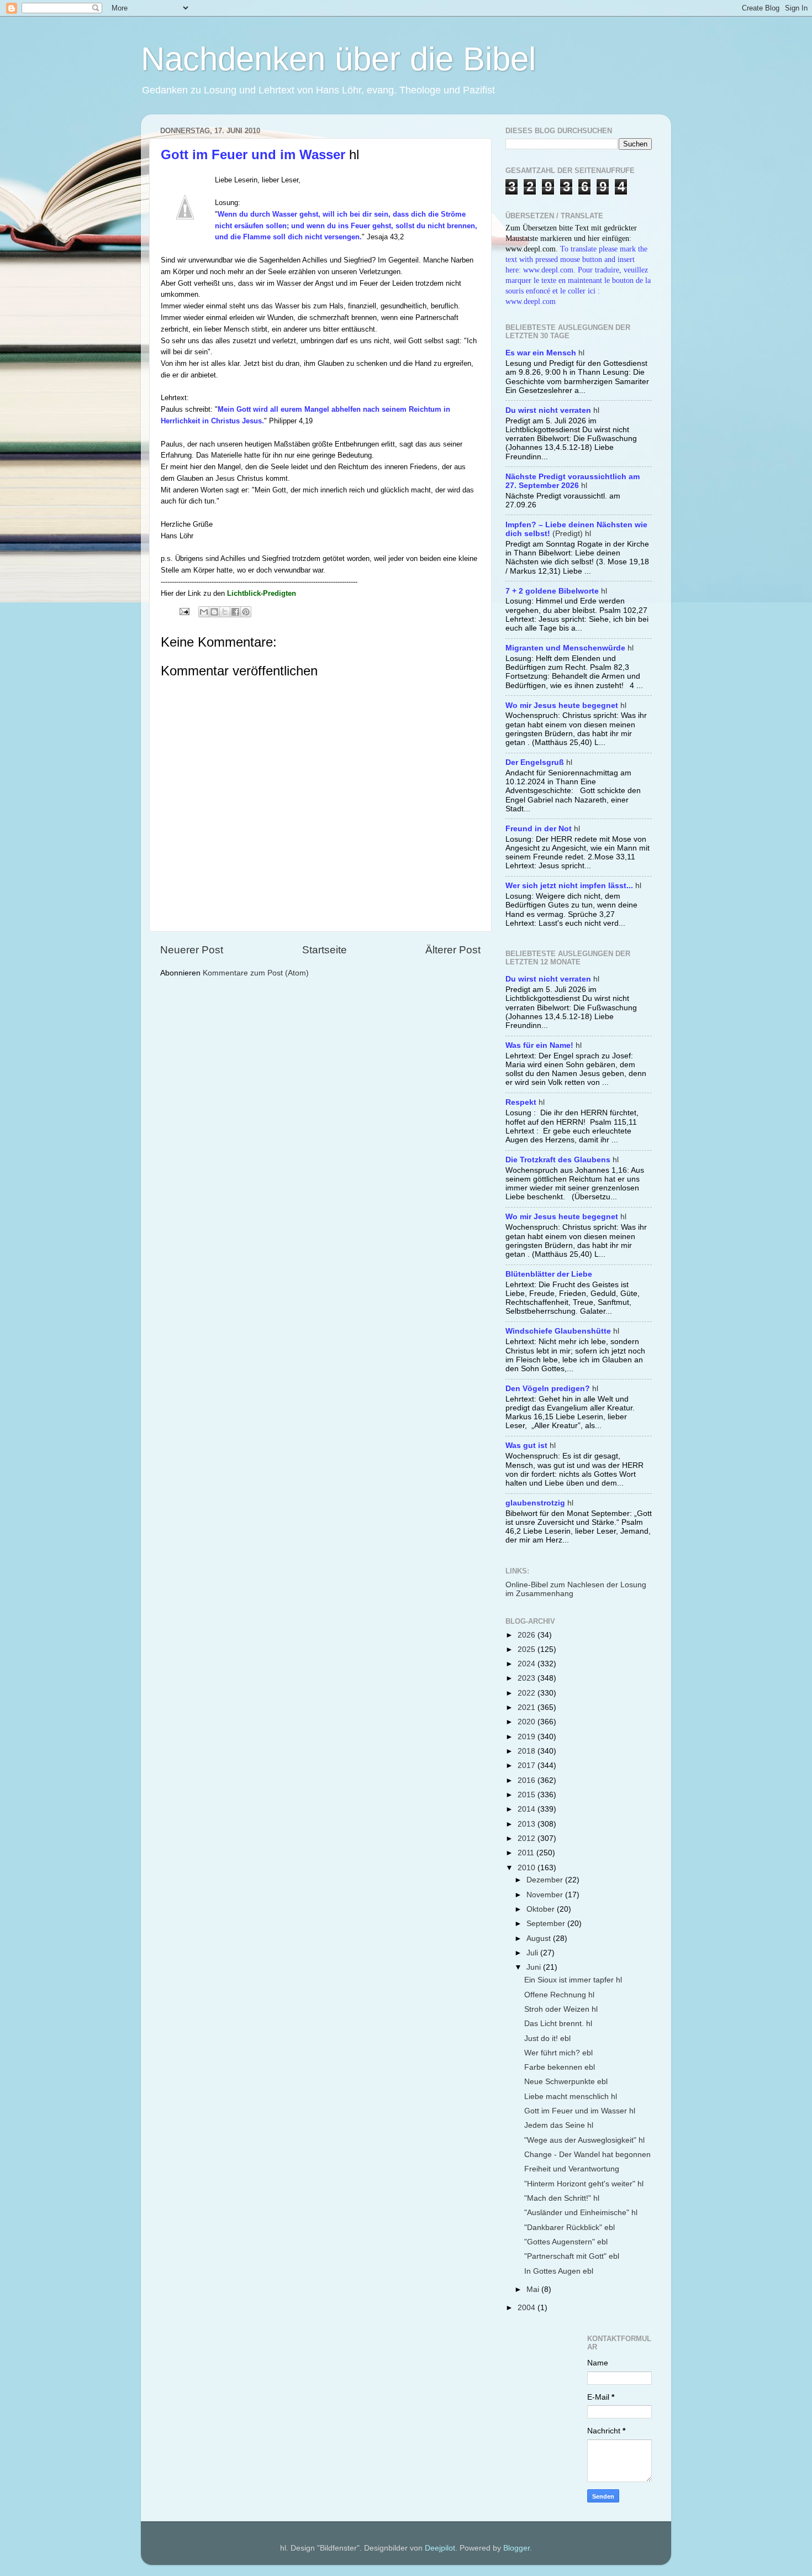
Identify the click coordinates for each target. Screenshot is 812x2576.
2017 (528, 1766)
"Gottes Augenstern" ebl (566, 2242)
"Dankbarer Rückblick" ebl (570, 2228)
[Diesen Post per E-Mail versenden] (204, 612)
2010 (528, 1868)
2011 (527, 1853)
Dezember (546, 1880)
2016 (528, 1780)
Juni (535, 1967)
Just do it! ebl (547, 2039)
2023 (528, 1678)
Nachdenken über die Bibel (338, 59)
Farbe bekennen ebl (560, 2067)
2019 (528, 1737)
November (546, 1895)
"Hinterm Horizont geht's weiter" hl (584, 2184)
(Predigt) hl (576, 529)
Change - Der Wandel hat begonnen (587, 2155)
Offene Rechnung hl (559, 1995)
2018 (528, 1751)
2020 (528, 1722)
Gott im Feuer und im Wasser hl (580, 2111)
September (547, 1924)
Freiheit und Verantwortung (572, 2169)
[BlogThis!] (214, 612)
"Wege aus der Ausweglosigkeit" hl (584, 2140)
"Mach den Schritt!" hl (562, 2198)
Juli (533, 1953)
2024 (528, 1664)
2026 (528, 1635)
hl (545, 353)
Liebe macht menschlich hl (571, 2097)
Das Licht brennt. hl (558, 2024)
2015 (528, 1795)
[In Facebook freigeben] (235, 612)
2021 (528, 1707)
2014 (528, 1809)
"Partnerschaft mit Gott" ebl (572, 2256)
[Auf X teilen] (225, 612)
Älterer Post (453, 950)
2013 (528, 1824)
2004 (528, 2308)
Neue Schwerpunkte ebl (566, 2082)
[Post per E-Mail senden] (184, 611)
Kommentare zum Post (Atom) (256, 973)
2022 (528, 1693)
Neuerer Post (192, 950)
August (540, 1938)
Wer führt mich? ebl (558, 2053)
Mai (534, 2289)
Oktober (542, 1909)
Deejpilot (440, 2548)
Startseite (325, 950)
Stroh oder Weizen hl (561, 2009)
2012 (528, 1838)
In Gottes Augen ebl (559, 2271)
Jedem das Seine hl (559, 2125)
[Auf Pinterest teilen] (246, 612)
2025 (528, 1649)
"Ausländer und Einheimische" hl (581, 2213)
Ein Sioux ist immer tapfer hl (573, 1980)
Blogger (516, 2548)
